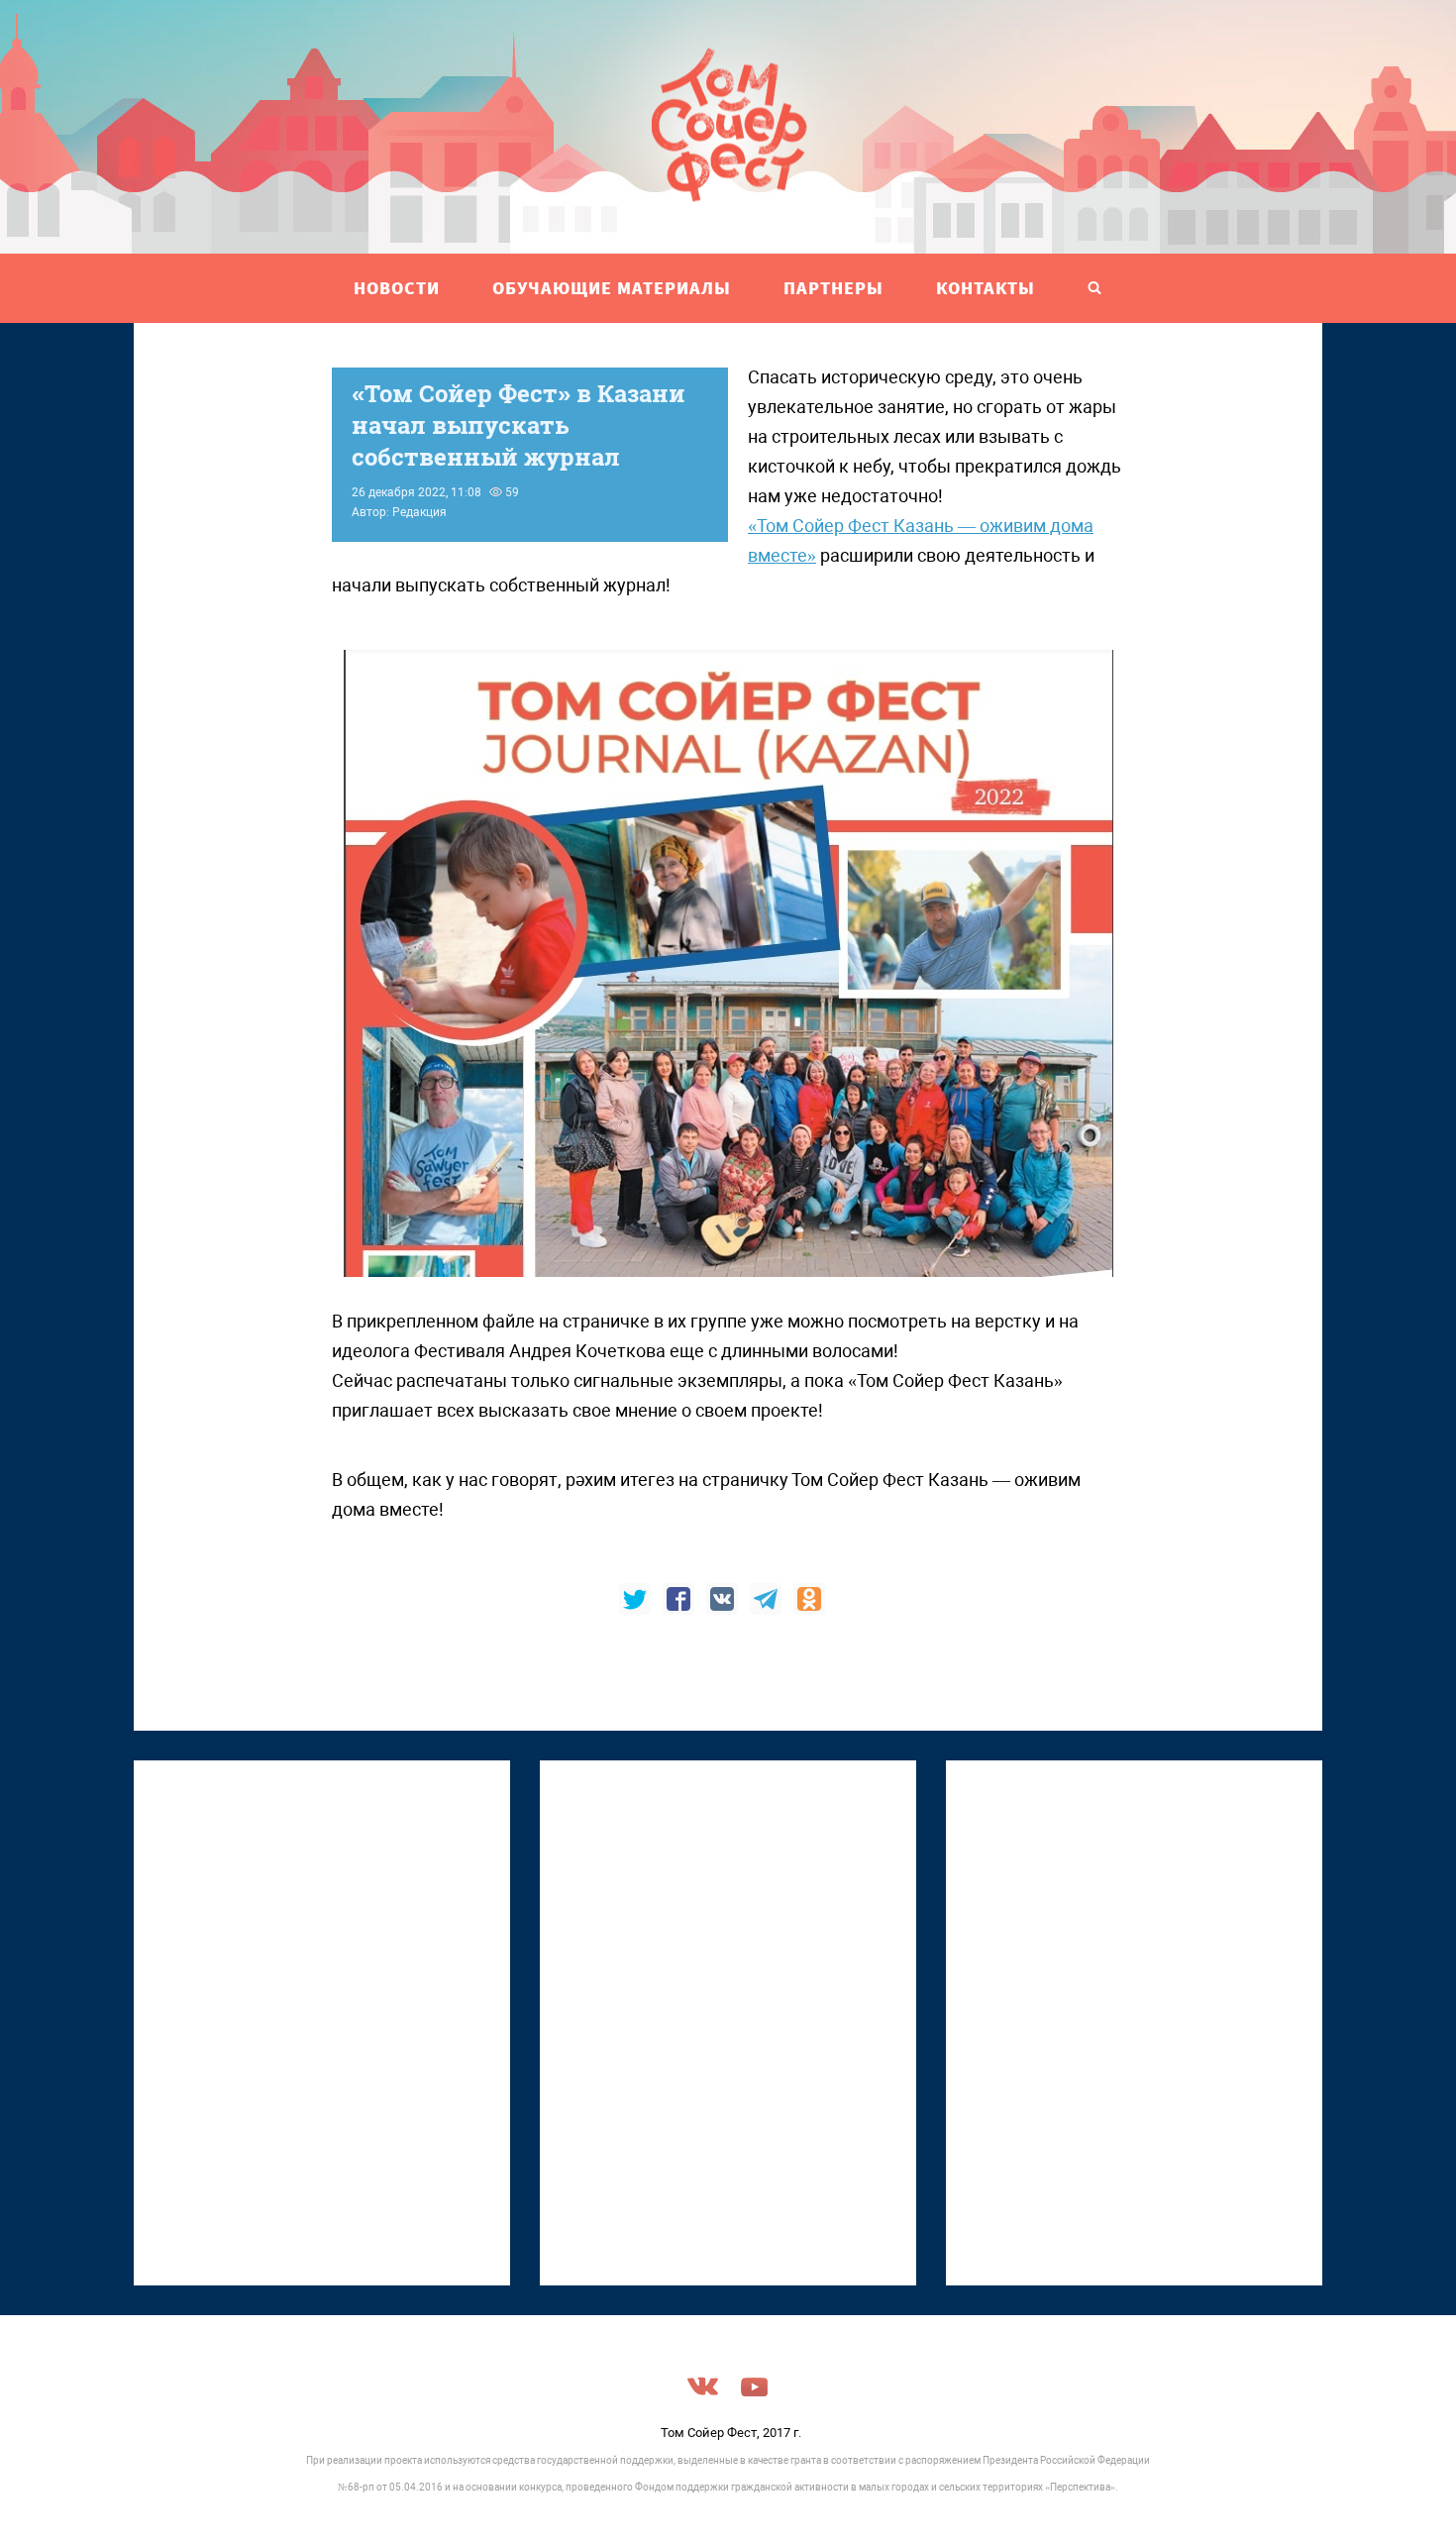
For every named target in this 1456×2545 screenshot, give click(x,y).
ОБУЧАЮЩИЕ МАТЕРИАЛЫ (612, 288)
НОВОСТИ (397, 288)
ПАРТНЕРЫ (833, 288)
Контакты (986, 288)
